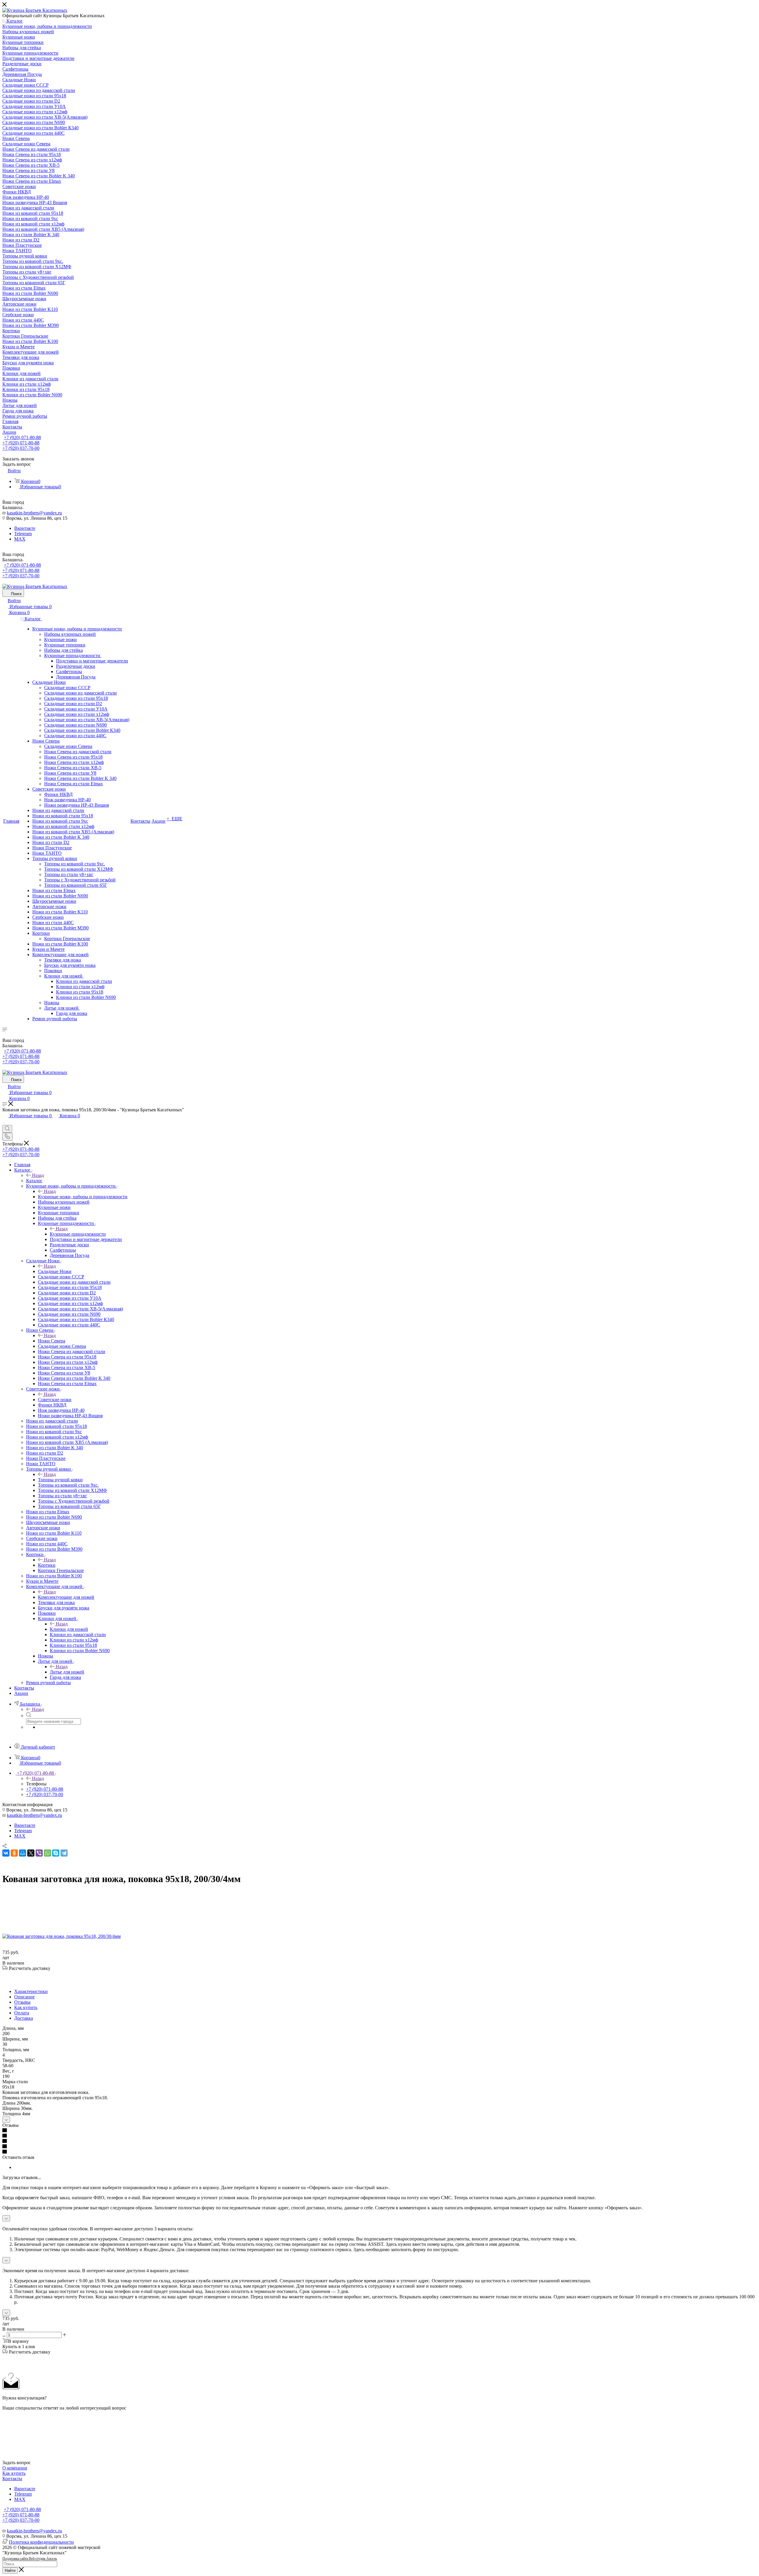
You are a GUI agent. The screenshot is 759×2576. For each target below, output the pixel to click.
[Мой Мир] (23, 1853)
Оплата (22, 2013)
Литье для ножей (67, 1672)
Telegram (23, 534)
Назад (38, 1175)
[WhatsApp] (47, 1853)
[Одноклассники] (14, 1853)
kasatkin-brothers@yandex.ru (34, 513)
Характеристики (31, 1991)
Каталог (34, 1181)
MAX (20, 539)
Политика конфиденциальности (41, 2542)
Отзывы (22, 2002)
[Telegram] (64, 1853)
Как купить (26, 2007)
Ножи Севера (52, 1341)
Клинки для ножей (69, 1629)
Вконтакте (25, 528)
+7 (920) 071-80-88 (22, 437)
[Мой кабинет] (5, 1122)
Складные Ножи (55, 1271)
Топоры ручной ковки (60, 1480)
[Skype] (56, 1853)
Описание (24, 1997)
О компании (15, 2468)
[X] (31, 1853)
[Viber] (39, 1853)
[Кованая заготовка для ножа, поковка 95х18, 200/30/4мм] (62, 1936)
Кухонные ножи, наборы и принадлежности (83, 1197)
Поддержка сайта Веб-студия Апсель (30, 2558)
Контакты (12, 2479)
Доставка (24, 2018)
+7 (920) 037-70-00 (21, 448)
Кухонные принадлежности (78, 1234)
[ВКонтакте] (6, 1853)
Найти (10, 2571)
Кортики (47, 1565)
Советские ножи (55, 1400)
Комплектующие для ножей (66, 1597)
